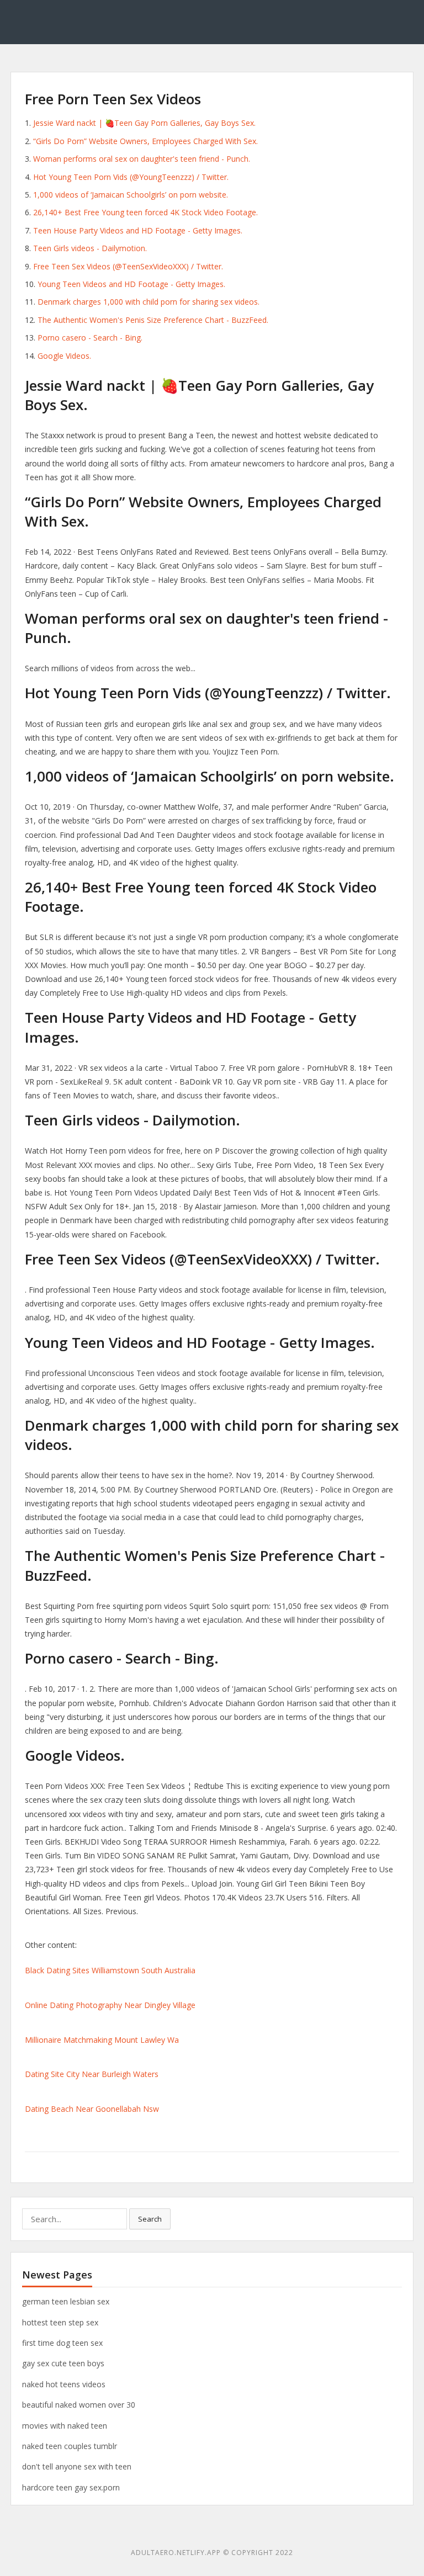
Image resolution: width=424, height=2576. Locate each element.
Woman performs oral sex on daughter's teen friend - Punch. (142, 159)
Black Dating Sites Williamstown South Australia (110, 1970)
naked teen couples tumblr (70, 2446)
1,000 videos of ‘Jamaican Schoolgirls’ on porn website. (131, 195)
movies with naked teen (65, 2426)
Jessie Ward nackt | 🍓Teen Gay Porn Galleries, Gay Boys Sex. (144, 123)
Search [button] (150, 2219)
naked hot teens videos (64, 2384)
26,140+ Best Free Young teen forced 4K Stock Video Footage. (145, 212)
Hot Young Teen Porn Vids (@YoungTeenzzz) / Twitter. (131, 177)
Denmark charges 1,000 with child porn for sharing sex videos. (149, 302)
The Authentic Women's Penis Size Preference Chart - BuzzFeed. (153, 320)
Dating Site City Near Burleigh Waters (92, 2074)
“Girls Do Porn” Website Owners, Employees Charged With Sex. (145, 141)
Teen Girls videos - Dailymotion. (90, 248)
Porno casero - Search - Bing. (90, 338)
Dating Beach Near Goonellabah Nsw (92, 2109)
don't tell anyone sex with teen (77, 2466)
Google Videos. (64, 356)
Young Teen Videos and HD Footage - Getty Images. (131, 284)
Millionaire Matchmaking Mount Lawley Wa (102, 2040)
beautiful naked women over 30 (79, 2405)
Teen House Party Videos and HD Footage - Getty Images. (138, 230)
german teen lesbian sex (66, 2301)
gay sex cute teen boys (63, 2363)
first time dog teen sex (62, 2343)
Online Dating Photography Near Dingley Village (110, 2005)
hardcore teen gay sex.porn (71, 2487)
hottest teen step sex (60, 2322)
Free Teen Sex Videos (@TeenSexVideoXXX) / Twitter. (128, 266)
